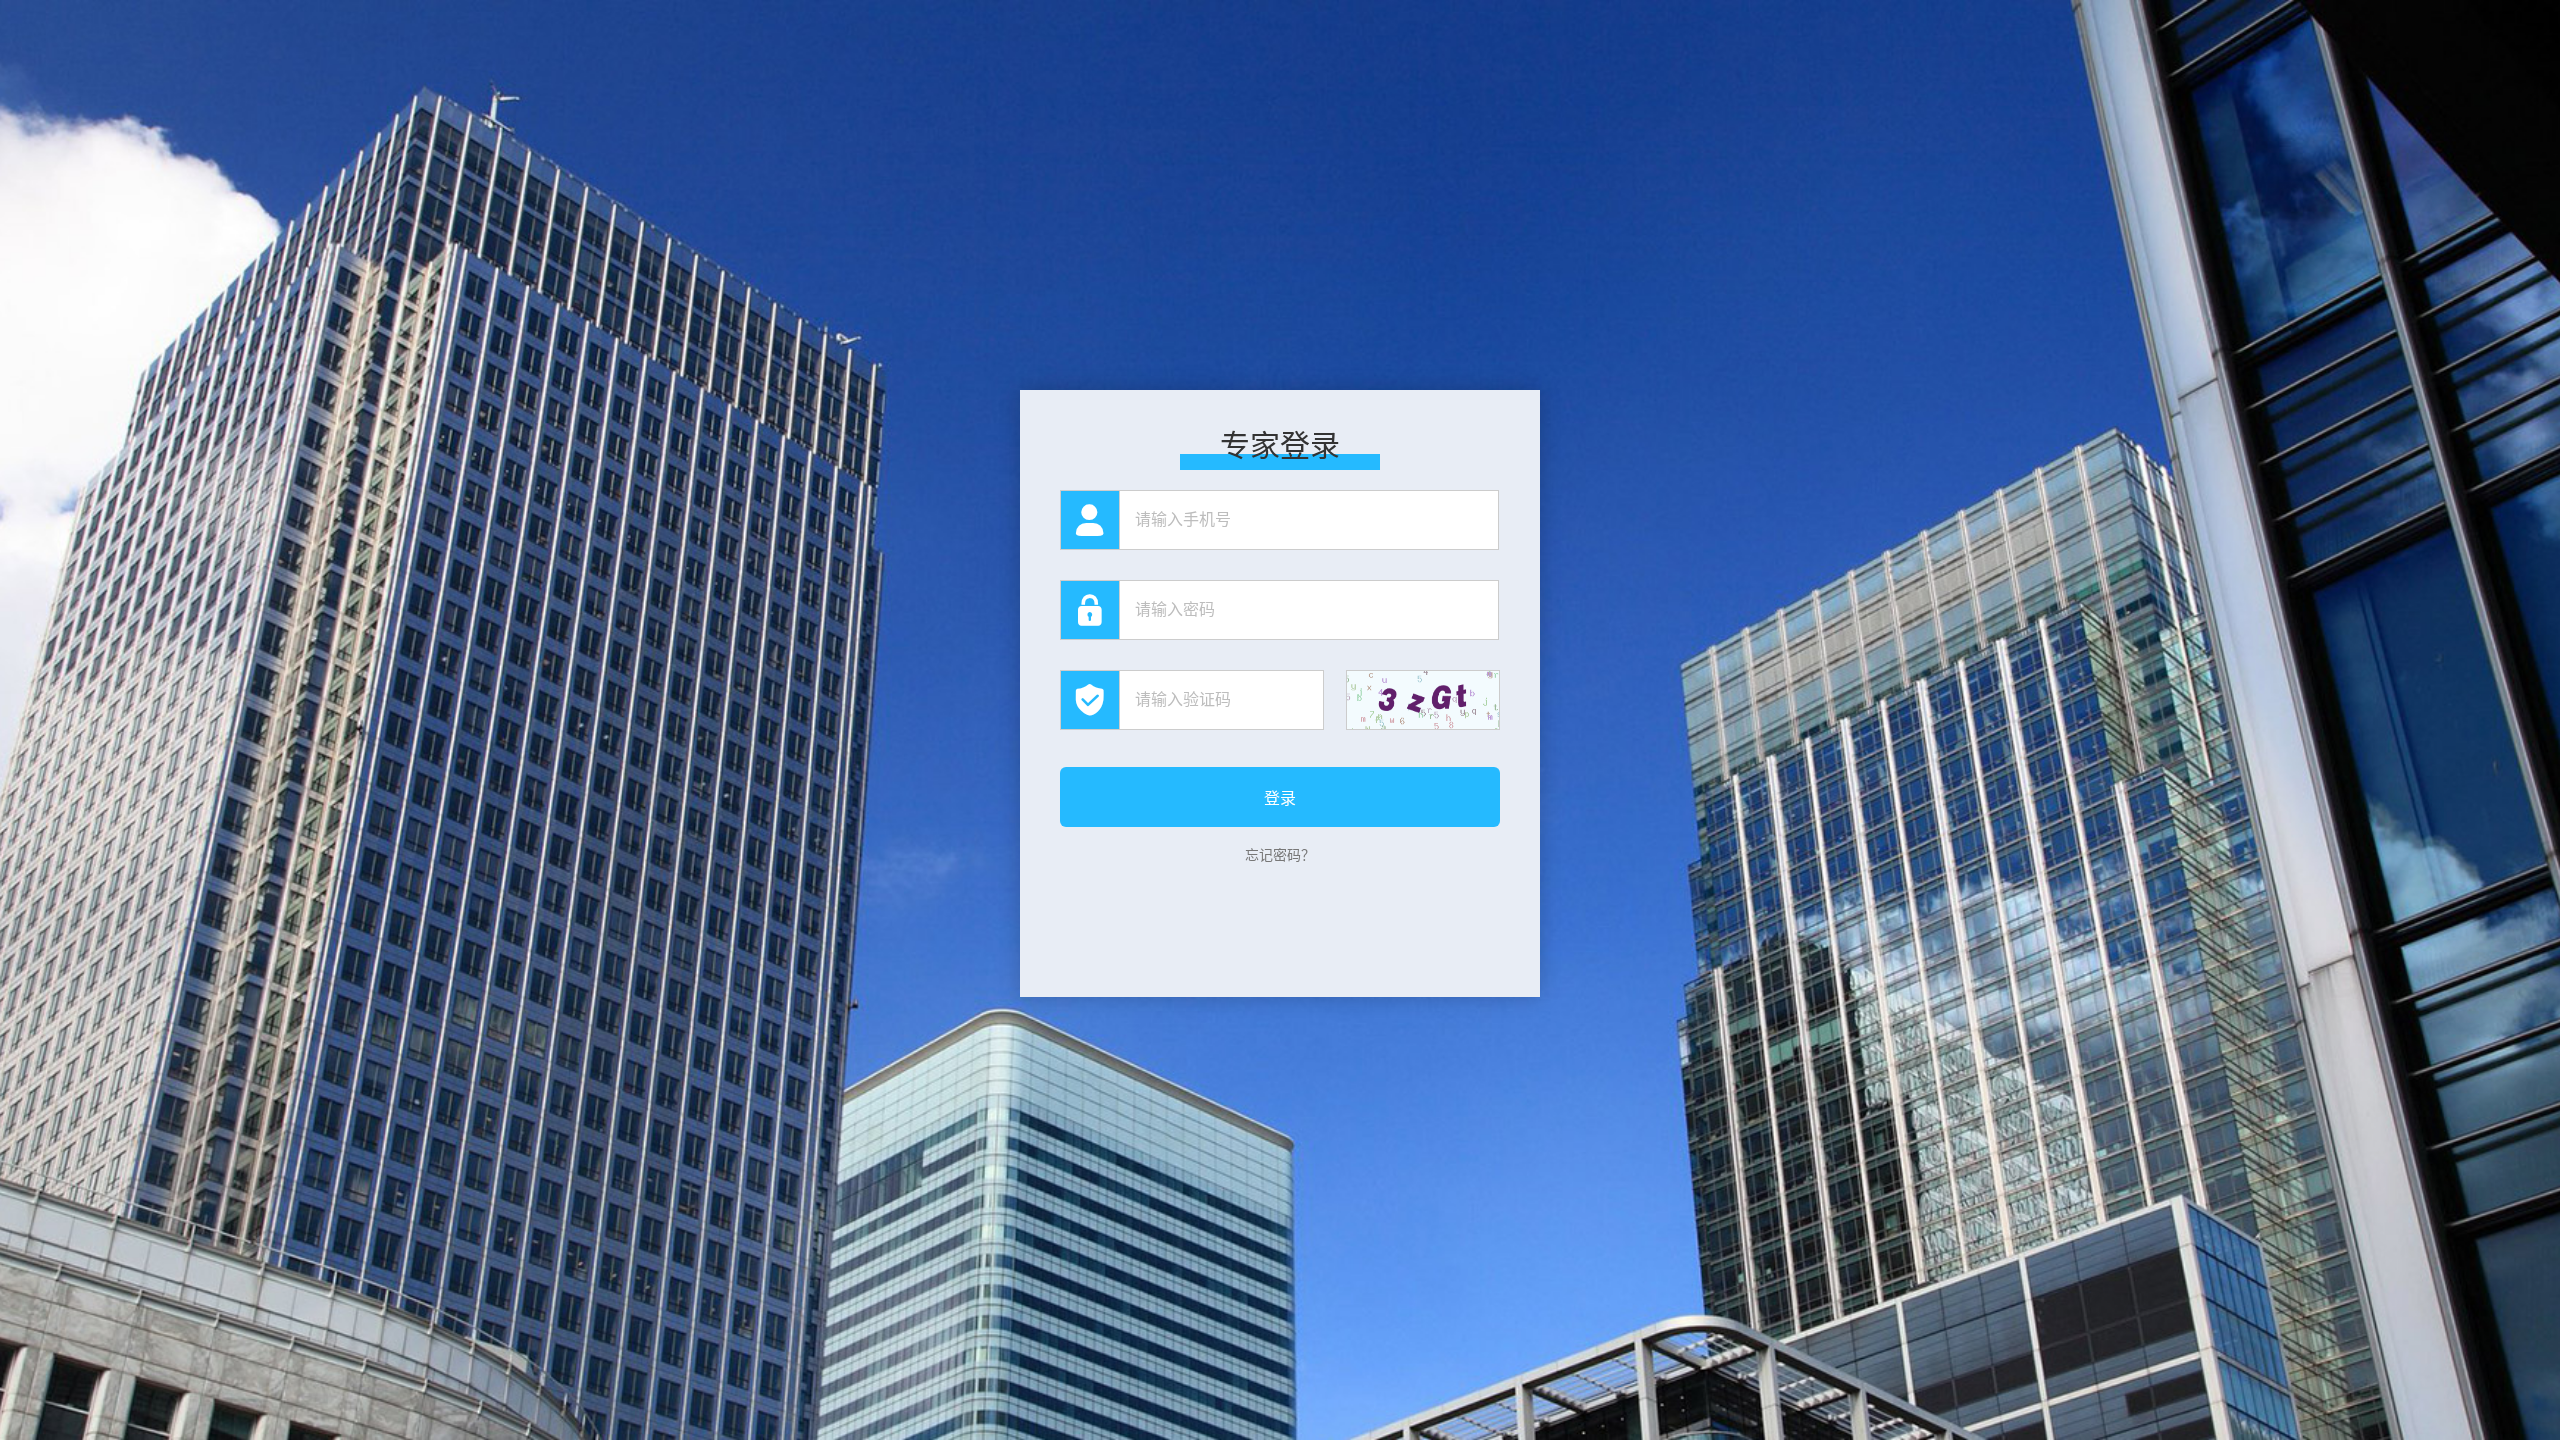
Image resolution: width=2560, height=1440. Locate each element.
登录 (1280, 798)
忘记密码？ (1280, 855)
